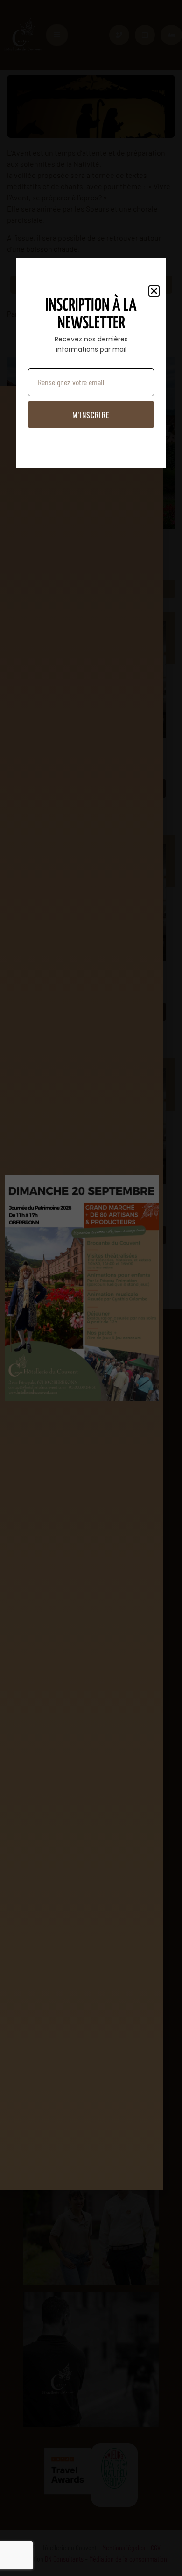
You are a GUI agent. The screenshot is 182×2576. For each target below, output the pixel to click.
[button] (154, 291)
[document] (91, 1288)
